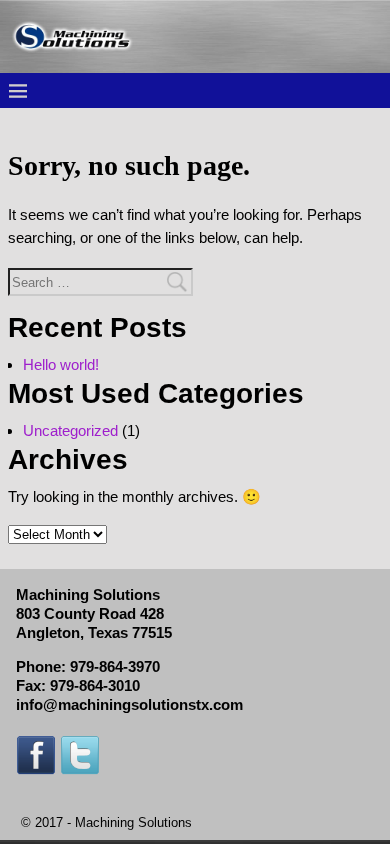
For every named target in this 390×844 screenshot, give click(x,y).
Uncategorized (70, 430)
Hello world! (61, 364)
